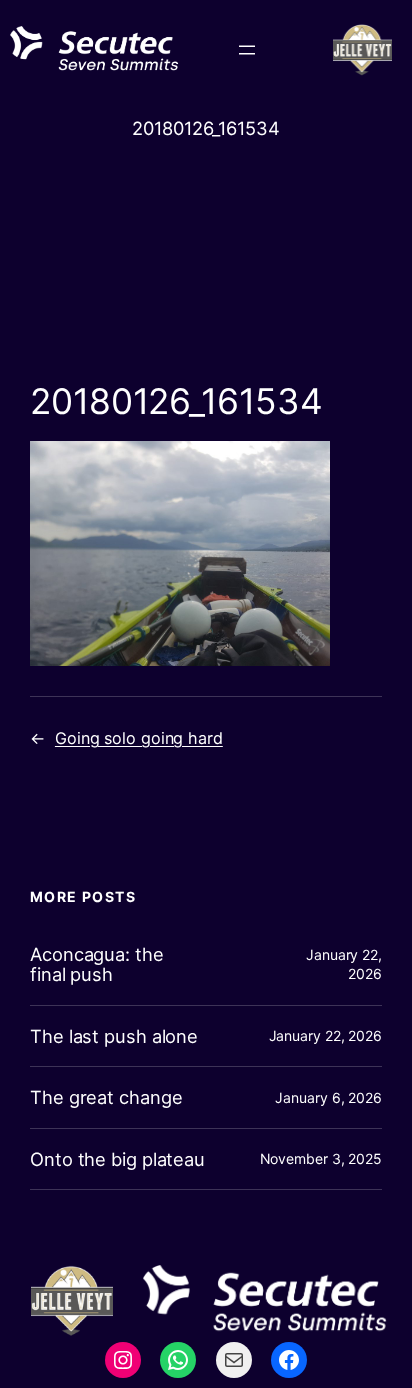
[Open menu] (247, 50)
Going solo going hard (139, 738)
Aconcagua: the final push (97, 964)
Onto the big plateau (117, 1159)
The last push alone (114, 1036)
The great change (106, 1097)
